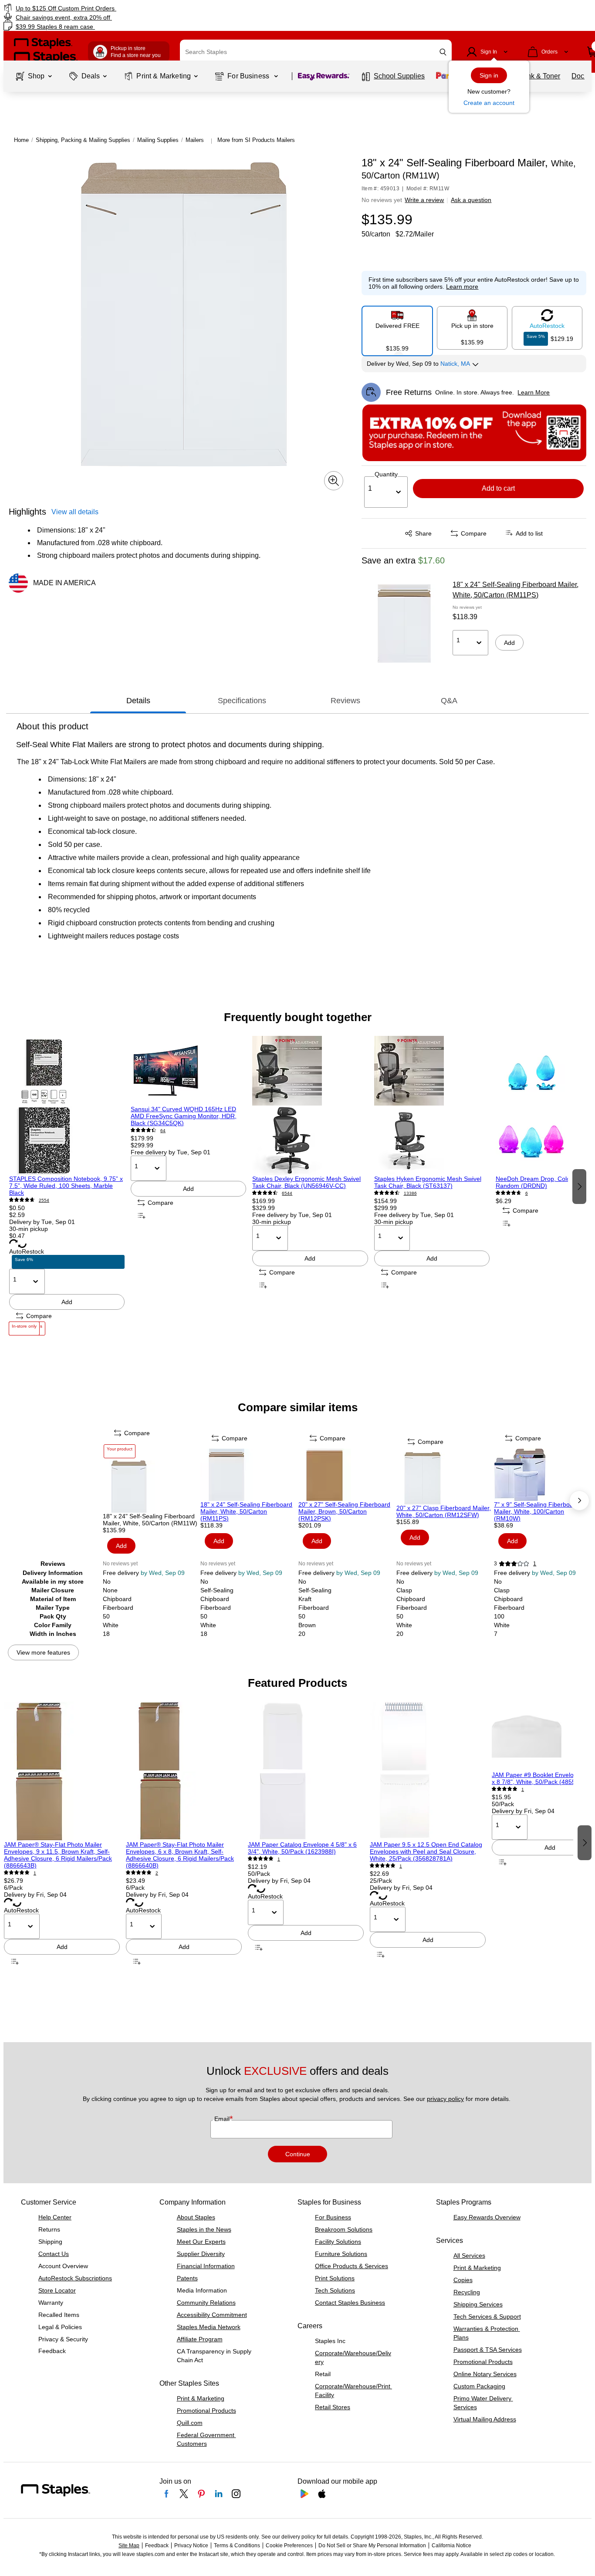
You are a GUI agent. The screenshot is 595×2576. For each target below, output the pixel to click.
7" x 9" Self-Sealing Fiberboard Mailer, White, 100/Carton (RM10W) (536, 1511)
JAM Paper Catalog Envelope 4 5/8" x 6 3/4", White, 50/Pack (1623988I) (302, 1848)
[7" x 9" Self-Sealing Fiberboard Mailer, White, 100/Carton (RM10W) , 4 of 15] (542, 1475)
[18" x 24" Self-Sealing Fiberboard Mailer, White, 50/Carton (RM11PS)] (404, 624)
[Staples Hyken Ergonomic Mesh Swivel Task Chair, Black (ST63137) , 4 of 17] (432, 1106)
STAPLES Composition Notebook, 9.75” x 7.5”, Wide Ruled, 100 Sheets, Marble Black (66, 1186)
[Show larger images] (334, 481)
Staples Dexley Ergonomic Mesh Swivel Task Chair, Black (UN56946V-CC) (306, 1182)
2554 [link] (44, 1200)
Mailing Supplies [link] (158, 140)
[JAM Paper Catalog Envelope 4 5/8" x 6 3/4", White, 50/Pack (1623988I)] (306, 1771)
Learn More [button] (534, 392)
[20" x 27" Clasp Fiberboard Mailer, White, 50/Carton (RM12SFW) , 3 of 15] (445, 1478)
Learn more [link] (462, 287)
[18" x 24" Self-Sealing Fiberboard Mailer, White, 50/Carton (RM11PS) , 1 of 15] (248, 1475)
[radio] (397, 327)
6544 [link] (287, 1193)
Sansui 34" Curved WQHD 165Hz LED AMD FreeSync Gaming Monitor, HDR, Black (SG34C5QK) (184, 1116)
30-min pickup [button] (29, 1229)
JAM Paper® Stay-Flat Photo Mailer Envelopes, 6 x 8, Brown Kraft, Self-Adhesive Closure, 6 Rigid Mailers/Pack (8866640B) (180, 1855)
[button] (443, 52)
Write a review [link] (424, 200)
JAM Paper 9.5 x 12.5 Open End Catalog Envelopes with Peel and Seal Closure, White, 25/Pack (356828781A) (426, 1851)
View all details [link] (75, 512)
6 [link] (527, 1193)
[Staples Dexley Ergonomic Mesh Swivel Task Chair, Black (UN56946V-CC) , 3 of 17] (310, 1106)
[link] (101, 8)
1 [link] (535, 1564)
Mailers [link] (195, 140)
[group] (67, 1185)
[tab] (138, 701)
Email (223, 2119)
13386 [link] (410, 1193)
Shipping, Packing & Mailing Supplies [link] (83, 140)
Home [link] (21, 140)
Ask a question (471, 200)
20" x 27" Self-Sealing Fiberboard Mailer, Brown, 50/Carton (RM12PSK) (344, 1511)
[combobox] (316, 52)
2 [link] (157, 1873)
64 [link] (163, 1131)
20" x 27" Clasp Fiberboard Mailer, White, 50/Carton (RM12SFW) (444, 1511)
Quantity (386, 474)
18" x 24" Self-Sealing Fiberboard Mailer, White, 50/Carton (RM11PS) (516, 590)
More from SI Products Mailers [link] (256, 140)
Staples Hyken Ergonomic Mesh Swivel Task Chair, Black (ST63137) (428, 1182)
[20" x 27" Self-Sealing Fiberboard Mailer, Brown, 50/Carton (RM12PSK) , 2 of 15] (347, 1475)
